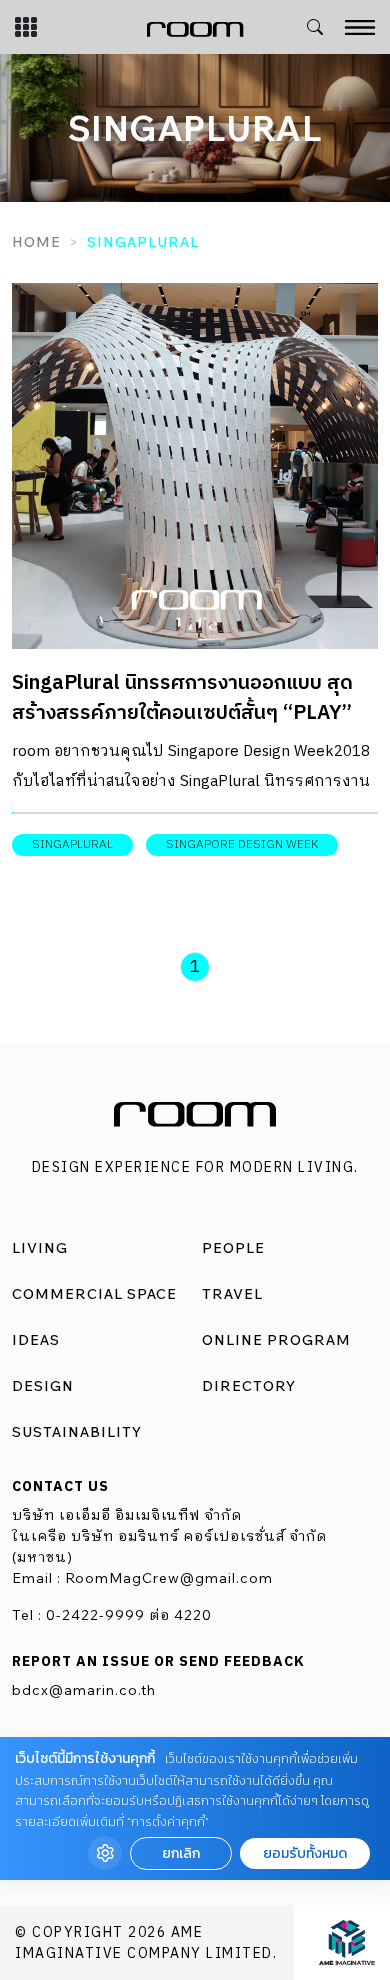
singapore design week (242, 844)
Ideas (36, 1340)
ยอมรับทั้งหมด (305, 1853)
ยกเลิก (181, 1853)
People (233, 1248)
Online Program (276, 1340)
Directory (249, 1386)
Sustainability (77, 1432)
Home (36, 242)
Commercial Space (94, 1294)
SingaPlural (72, 844)
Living (40, 1248)
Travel (232, 1294)
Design (43, 1386)
